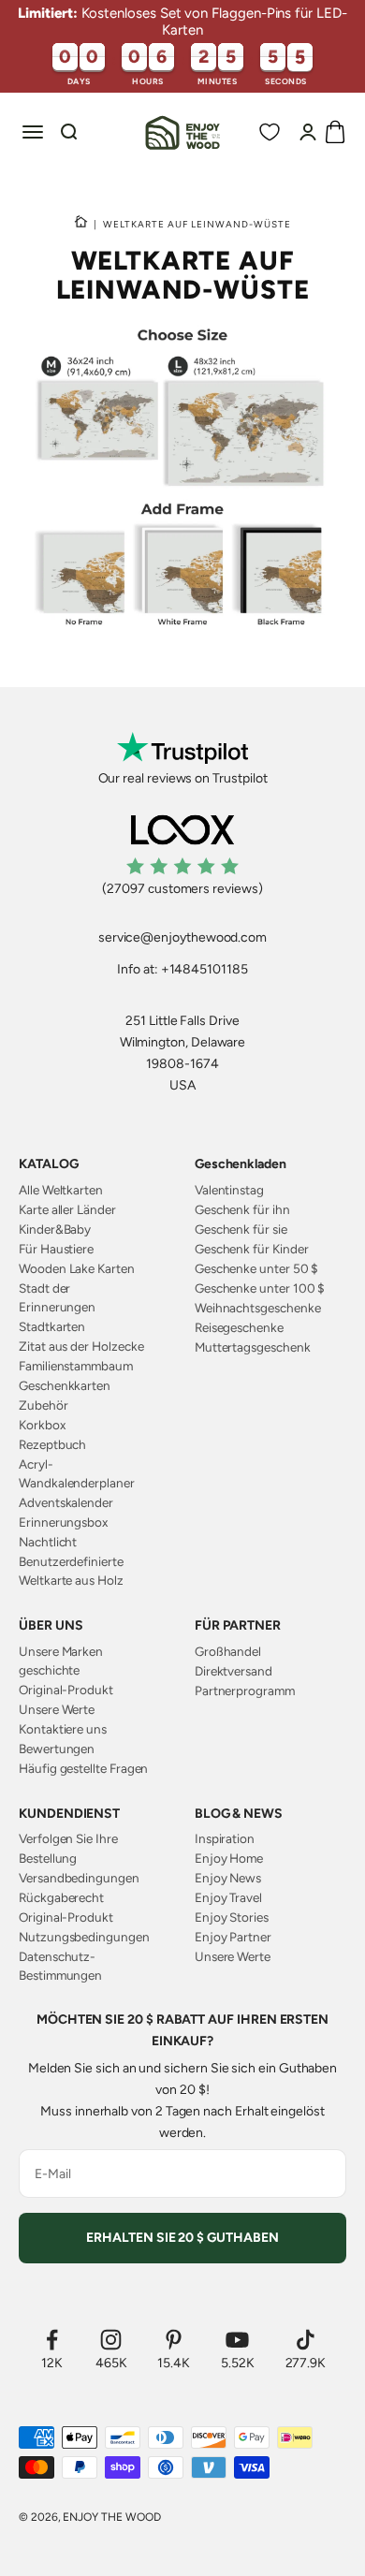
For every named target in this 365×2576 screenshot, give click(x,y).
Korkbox (42, 1425)
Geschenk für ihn (242, 1209)
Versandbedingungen (79, 1878)
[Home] (81, 224)
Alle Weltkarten (61, 1190)
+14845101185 (204, 969)
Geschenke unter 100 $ (260, 1288)
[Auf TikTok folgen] (306, 2340)
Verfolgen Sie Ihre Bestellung (68, 1848)
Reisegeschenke (239, 1327)
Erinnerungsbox (63, 1522)
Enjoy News (228, 1878)
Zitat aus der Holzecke (81, 1346)
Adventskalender (66, 1502)
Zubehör (44, 1405)
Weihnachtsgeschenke (258, 1308)
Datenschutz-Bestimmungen (60, 1966)
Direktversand (234, 1671)
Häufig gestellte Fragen (83, 1768)
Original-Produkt (66, 1690)
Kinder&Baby (55, 1229)
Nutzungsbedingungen (84, 1937)
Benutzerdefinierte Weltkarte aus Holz (71, 1571)
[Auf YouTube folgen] (238, 2340)
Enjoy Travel (228, 1897)
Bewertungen (57, 1749)
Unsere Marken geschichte (61, 1661)
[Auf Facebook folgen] (52, 2340)
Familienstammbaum (76, 1366)
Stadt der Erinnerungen (57, 1297)
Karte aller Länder (67, 1209)
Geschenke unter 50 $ (257, 1268)
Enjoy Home (229, 1858)
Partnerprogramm (245, 1690)
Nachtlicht (48, 1542)
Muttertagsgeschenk (253, 1347)
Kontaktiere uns (63, 1729)
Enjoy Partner (233, 1937)
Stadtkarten (52, 1326)
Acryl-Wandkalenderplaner (77, 1473)
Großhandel (228, 1651)
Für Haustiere (56, 1249)
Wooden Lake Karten (77, 1268)
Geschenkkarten (65, 1385)
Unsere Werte (57, 1709)
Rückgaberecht (61, 1897)
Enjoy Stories (232, 1917)
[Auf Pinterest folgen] (174, 2340)
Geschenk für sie (241, 1229)
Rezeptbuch (52, 1444)
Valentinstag (229, 1190)
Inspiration (225, 1838)
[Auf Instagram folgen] (111, 2340)
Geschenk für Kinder (252, 1249)
